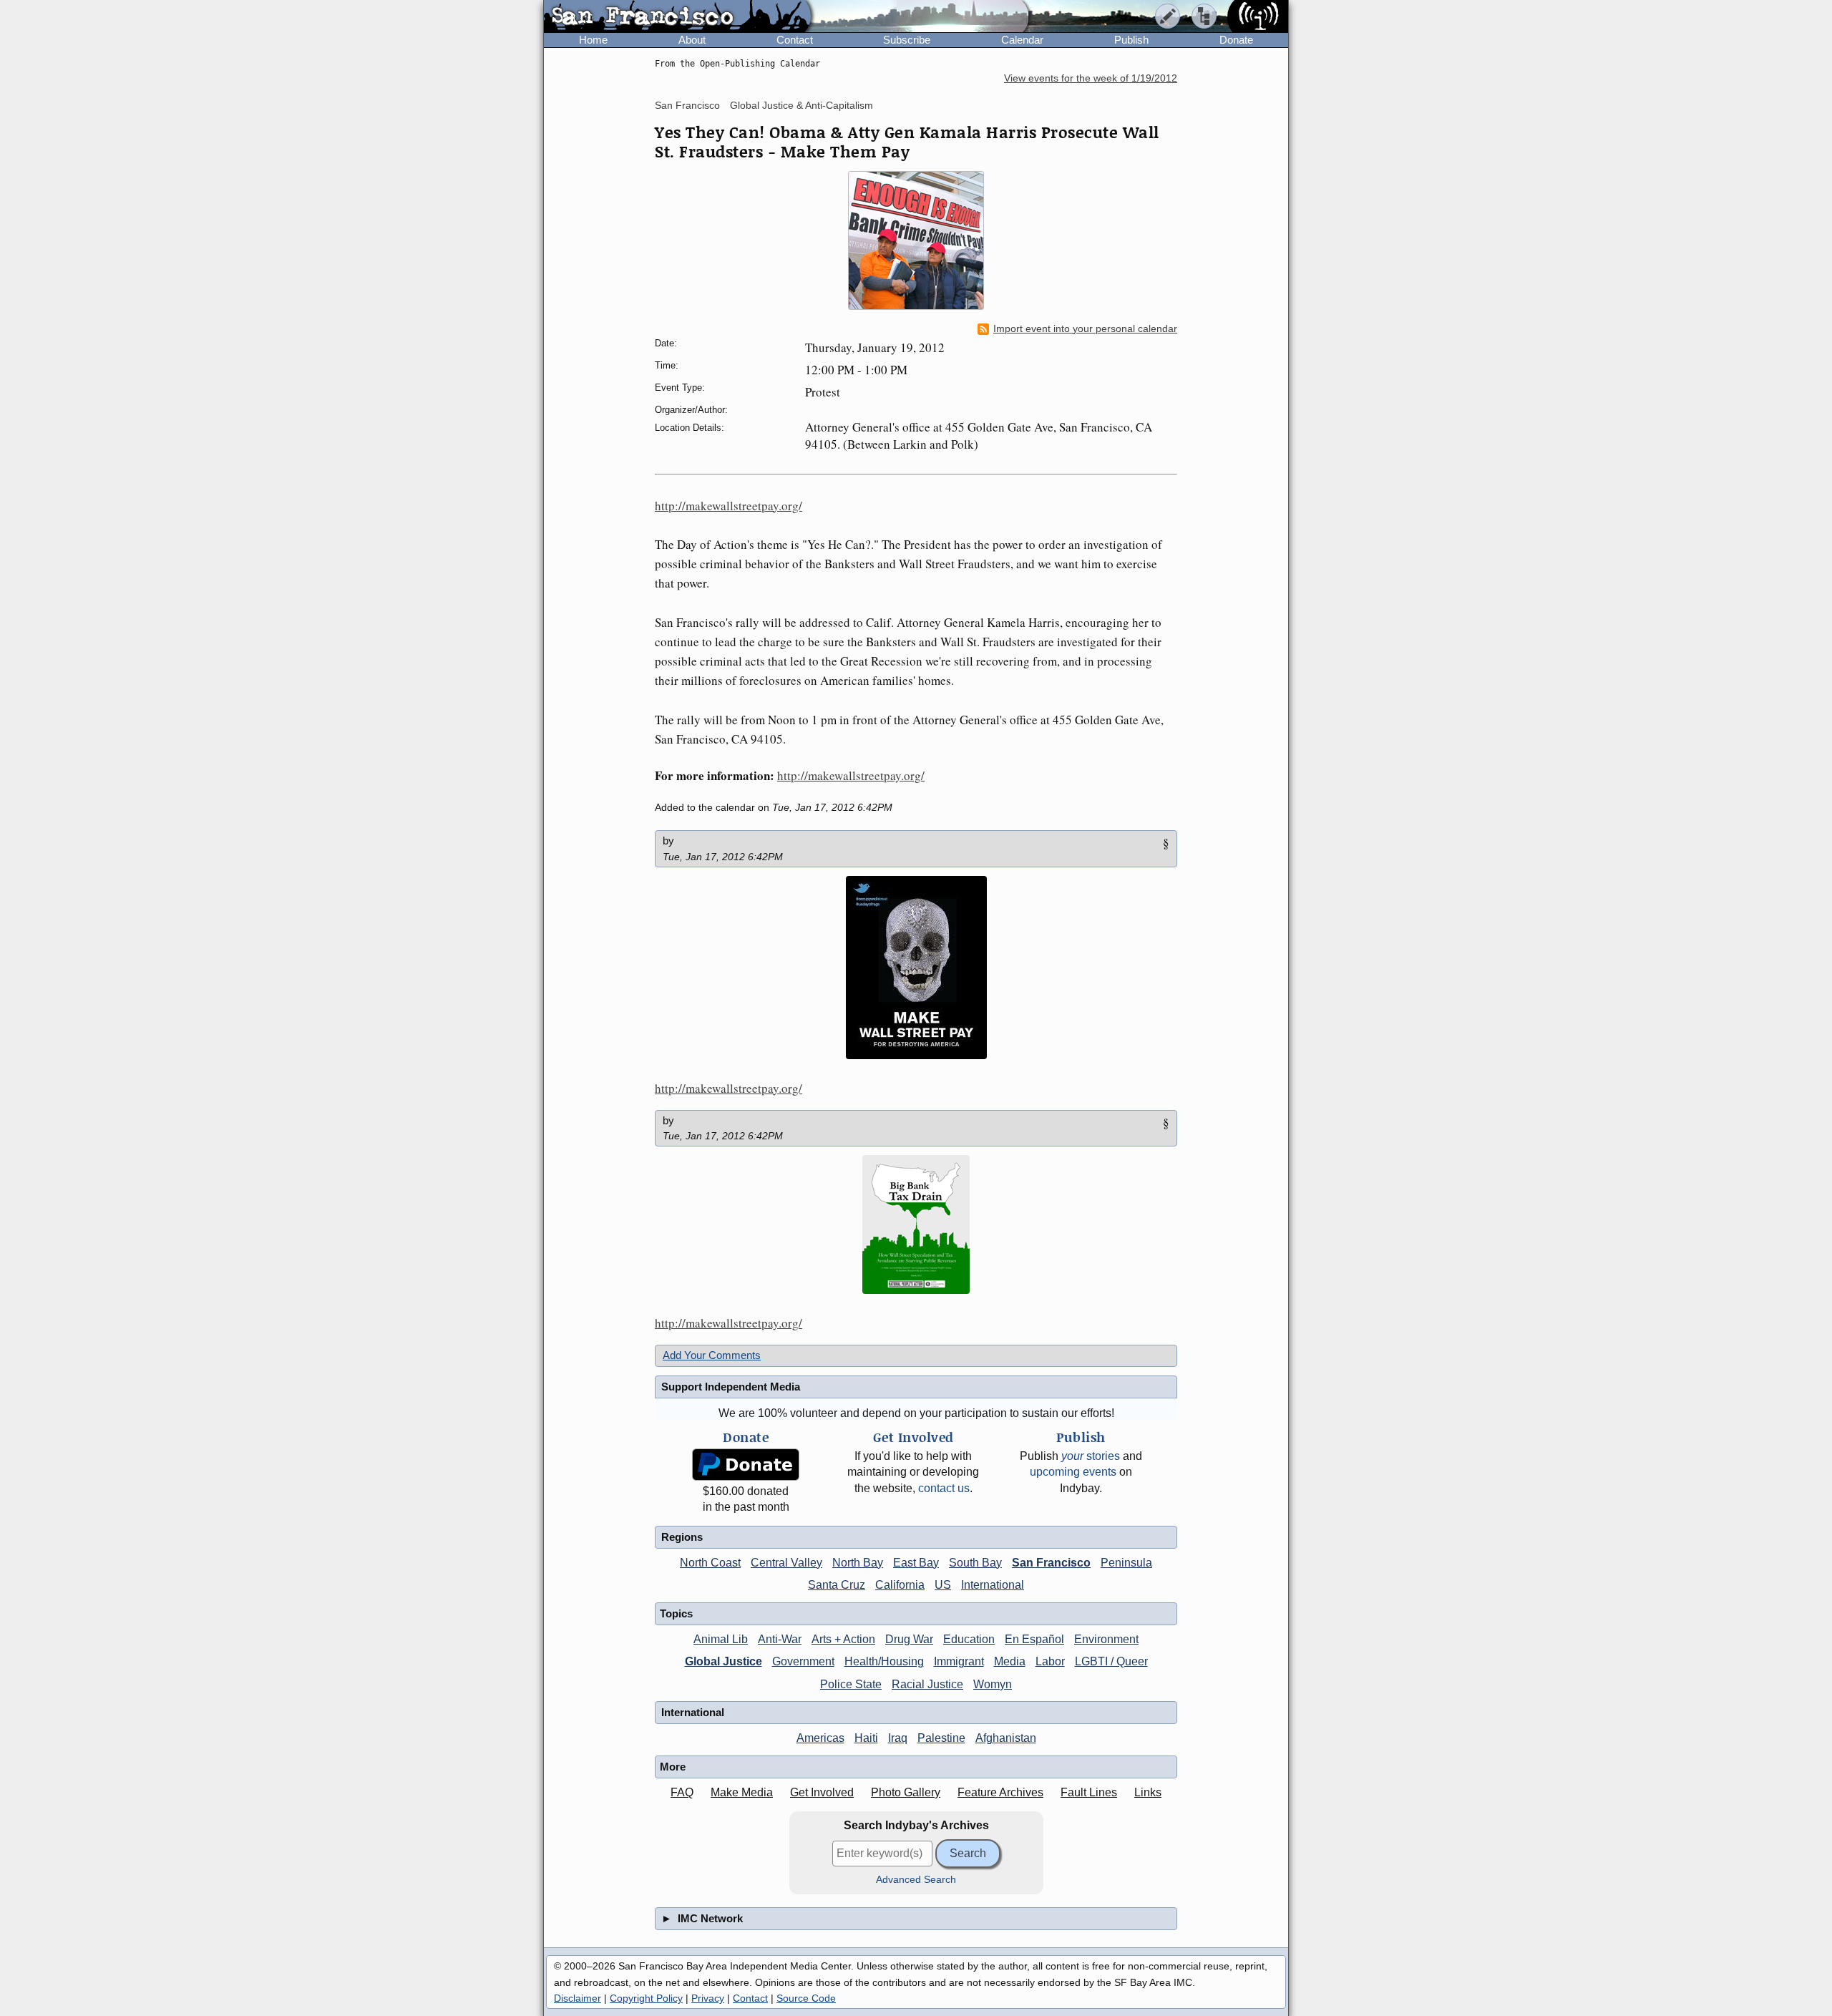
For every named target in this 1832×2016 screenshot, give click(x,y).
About (692, 40)
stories (1091, 1456)
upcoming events (1073, 1472)
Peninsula (1126, 1563)
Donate (1236, 40)
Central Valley (786, 1563)
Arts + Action (843, 1639)
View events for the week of (1091, 78)
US (943, 1585)
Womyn (993, 1684)
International (993, 1585)
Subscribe (907, 40)
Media (1010, 1661)
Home (593, 40)
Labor (1050, 1661)
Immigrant (959, 1661)
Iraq (898, 1738)
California (900, 1585)
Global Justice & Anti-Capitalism (801, 105)
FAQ (682, 1792)
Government (803, 1661)
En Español (1034, 1639)
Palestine (941, 1738)
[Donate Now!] (746, 1465)
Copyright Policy (646, 1998)
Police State (851, 1684)
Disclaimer (578, 1998)
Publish (1131, 40)
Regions (682, 1537)
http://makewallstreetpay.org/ (729, 506)
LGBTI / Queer (1111, 1661)
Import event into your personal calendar (1085, 329)
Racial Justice (927, 1684)
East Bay (916, 1563)
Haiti (866, 1738)
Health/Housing (884, 1661)
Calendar (1022, 40)
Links (1148, 1792)
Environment (1106, 1639)
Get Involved (822, 1792)
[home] (677, 17)
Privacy (708, 1998)
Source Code (806, 1998)
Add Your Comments (712, 1355)
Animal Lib (721, 1639)
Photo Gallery (906, 1792)
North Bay (858, 1563)
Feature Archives (1000, 1792)
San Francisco (687, 105)
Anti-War (780, 1639)
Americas (820, 1738)
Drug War (909, 1639)
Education (969, 1639)
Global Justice (723, 1661)
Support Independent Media (731, 1387)
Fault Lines (1089, 1792)
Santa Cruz (837, 1585)
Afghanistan (1006, 1738)
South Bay (975, 1563)
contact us (944, 1488)
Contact (795, 40)
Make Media (742, 1792)
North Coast (710, 1563)
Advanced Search (916, 1880)
